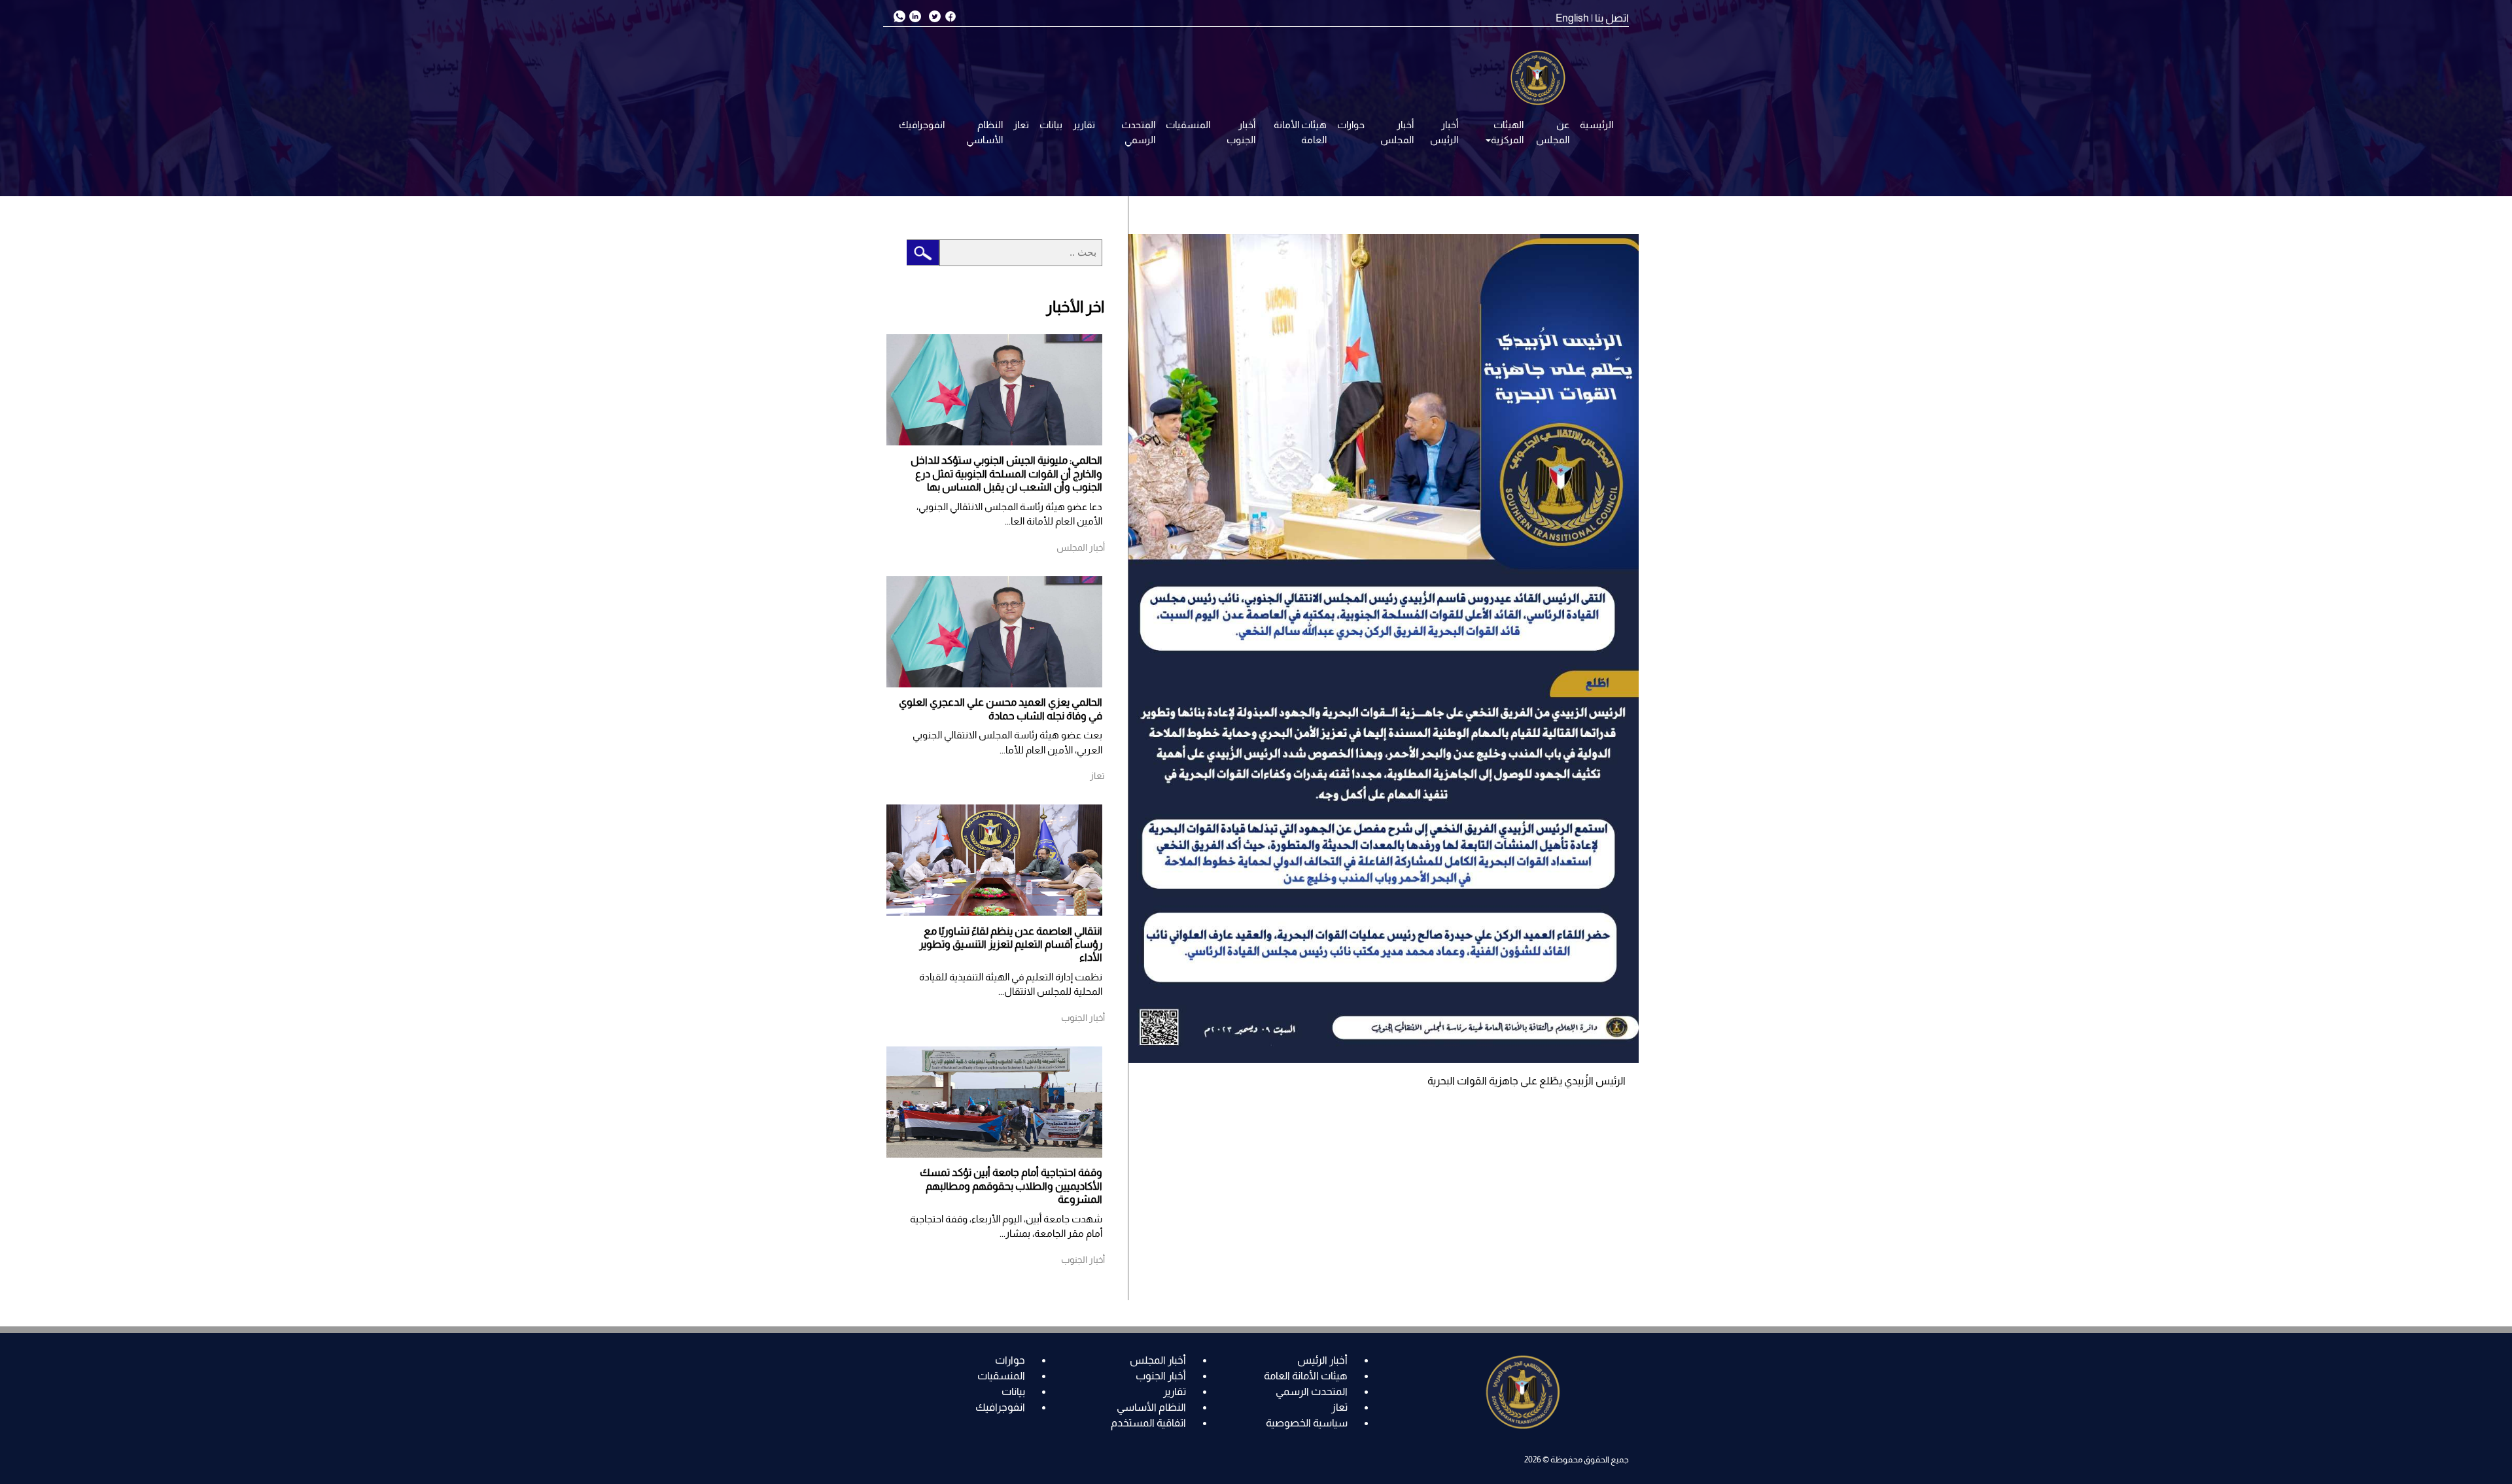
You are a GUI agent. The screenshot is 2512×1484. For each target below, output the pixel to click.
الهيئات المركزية (1507, 132)
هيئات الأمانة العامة (1300, 132)
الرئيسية (1596, 125)
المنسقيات (1188, 125)
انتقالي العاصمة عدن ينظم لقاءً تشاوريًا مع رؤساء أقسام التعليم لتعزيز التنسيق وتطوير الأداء (1011, 944)
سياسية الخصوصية (1307, 1423)
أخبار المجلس (1397, 132)
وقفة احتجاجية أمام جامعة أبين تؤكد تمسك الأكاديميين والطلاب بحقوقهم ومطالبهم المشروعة (1011, 1186)
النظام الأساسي (985, 132)
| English (1574, 18)
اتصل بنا (1612, 18)
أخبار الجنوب (1241, 132)
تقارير (1084, 125)
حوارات (1351, 125)
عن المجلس (1553, 132)
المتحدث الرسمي (1138, 132)
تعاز (1021, 125)
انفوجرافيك (922, 125)
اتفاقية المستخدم (1148, 1423)
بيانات (1051, 125)
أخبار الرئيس (1444, 132)
